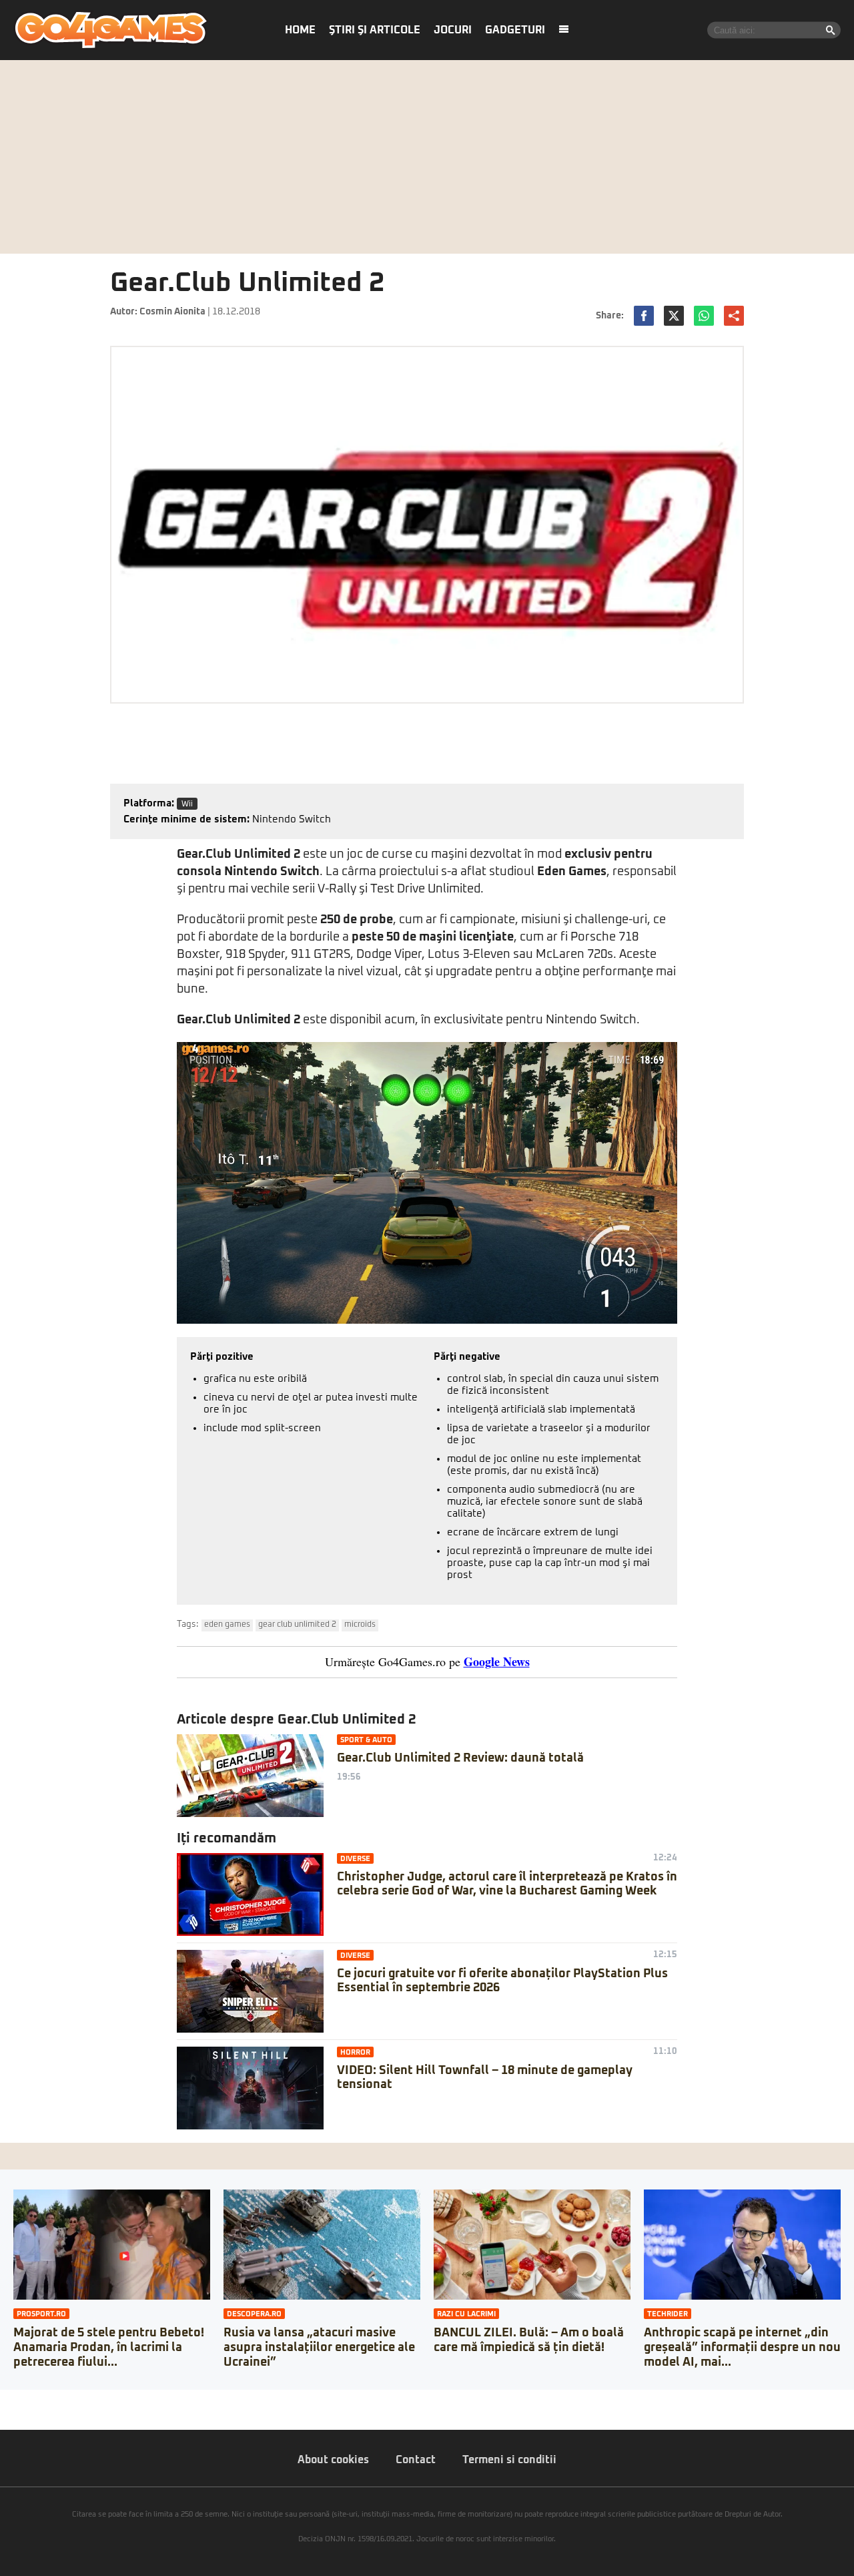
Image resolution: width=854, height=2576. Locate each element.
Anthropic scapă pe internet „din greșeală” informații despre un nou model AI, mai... (742, 2347)
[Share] (15, 2400)
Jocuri (453, 30)
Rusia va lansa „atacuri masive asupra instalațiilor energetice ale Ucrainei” (319, 2347)
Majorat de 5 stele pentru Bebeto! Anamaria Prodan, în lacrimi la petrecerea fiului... (109, 2347)
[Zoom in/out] (36, 2400)
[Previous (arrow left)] (4, 2413)
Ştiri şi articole (375, 30)
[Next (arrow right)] (15, 2413)
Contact (416, 2460)
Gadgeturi (515, 30)
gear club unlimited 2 (297, 1625)
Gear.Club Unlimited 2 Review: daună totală (460, 1758)
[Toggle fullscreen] (25, 2400)
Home (300, 30)
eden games (227, 1625)
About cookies (333, 2460)
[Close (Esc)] (4, 2400)
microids (360, 1625)
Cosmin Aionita (172, 312)
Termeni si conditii (509, 2460)
